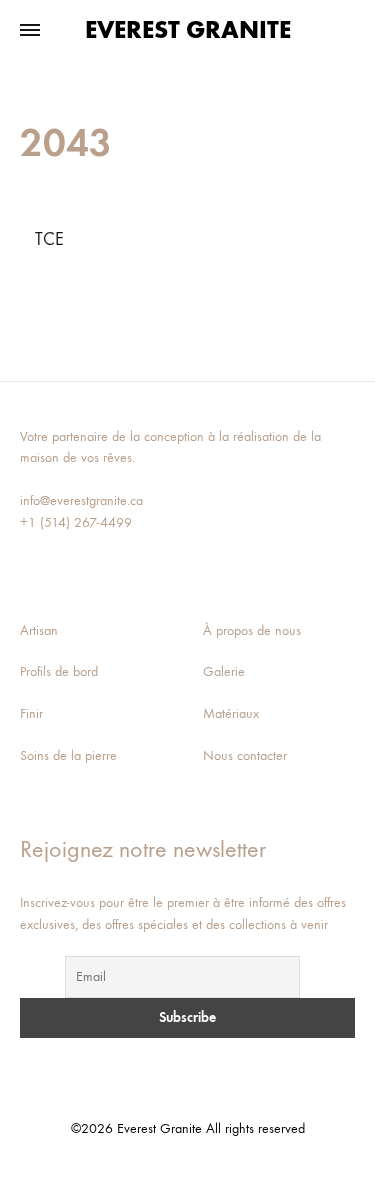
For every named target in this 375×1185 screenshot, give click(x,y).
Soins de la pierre (68, 755)
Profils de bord (59, 671)
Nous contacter (245, 755)
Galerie (224, 671)
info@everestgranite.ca (81, 500)
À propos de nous (252, 630)
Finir (31, 713)
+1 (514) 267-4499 (76, 522)
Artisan (39, 630)
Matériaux (231, 713)
